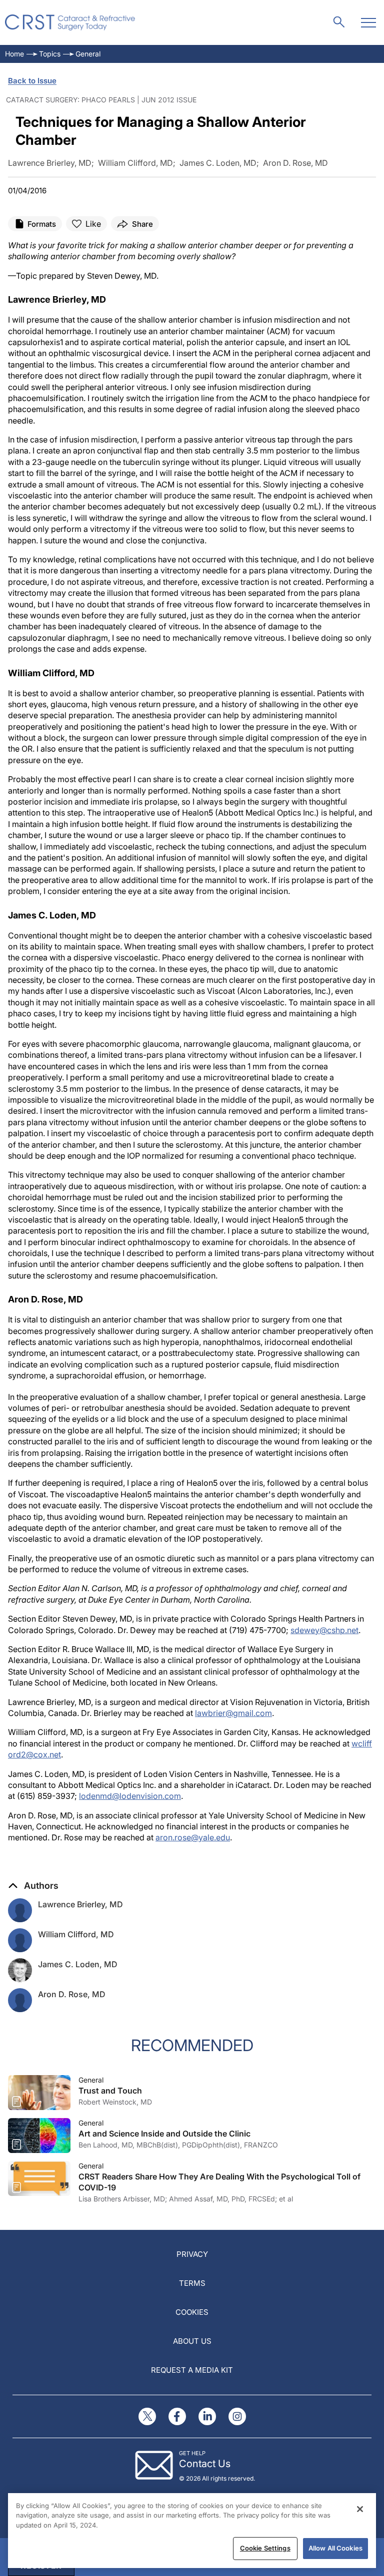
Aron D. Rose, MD (72, 1994)
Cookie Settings (265, 2548)
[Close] (360, 2509)
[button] (33, 1886)
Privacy (192, 2254)
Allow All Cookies (335, 2548)
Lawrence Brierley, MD (80, 1904)
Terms (192, 2283)
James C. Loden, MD (78, 1964)
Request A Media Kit (192, 2370)
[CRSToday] (70, 22)
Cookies (192, 2312)
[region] (192, 2531)
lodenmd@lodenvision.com (130, 1796)
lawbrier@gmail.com (233, 1713)
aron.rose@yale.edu (193, 1837)
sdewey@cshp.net (324, 1630)
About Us (192, 2341)
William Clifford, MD (76, 1934)
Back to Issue (32, 81)
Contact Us (205, 2464)
